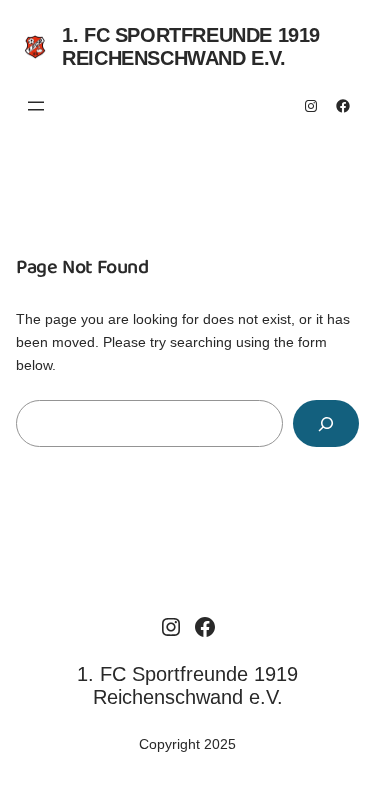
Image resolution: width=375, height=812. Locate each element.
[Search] (326, 423)
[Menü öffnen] (36, 106)
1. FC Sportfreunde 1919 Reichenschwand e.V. (191, 46)
